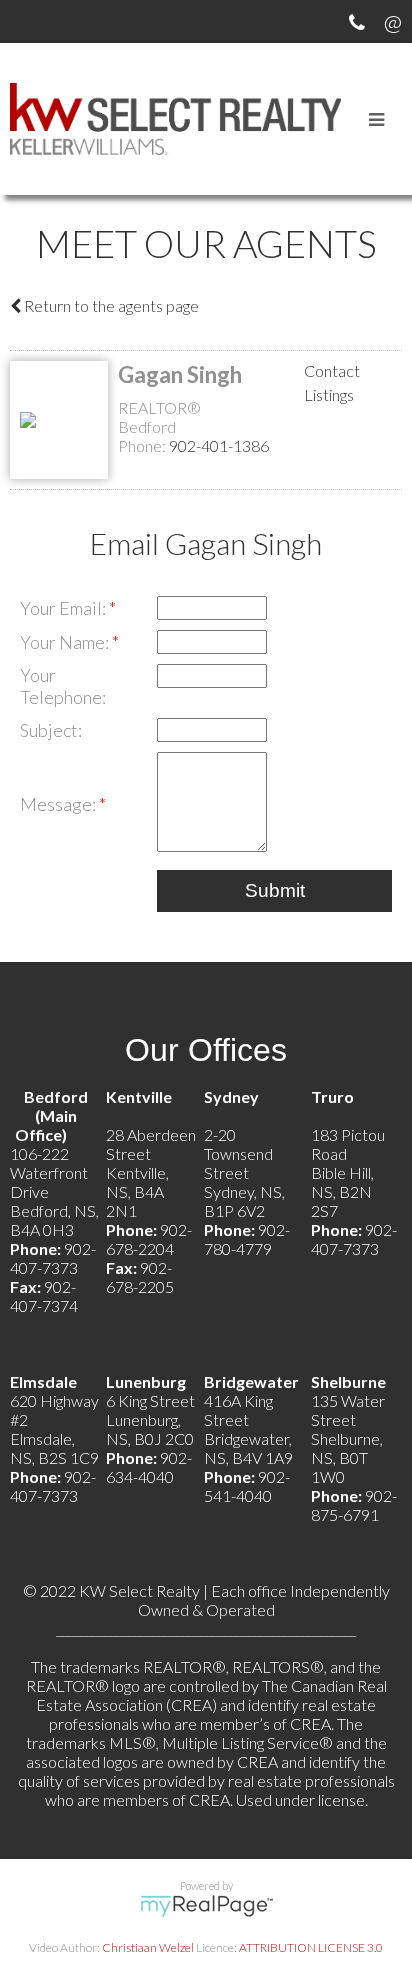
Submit (275, 890)
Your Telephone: (63, 686)
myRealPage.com (206, 1906)
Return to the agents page (110, 305)
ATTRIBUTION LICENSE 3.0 (311, 1947)
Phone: (143, 445)
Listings (329, 394)
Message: (59, 804)
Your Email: (64, 608)
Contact (332, 370)
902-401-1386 (219, 445)
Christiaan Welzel (148, 1947)
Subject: (51, 730)
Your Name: (66, 642)
